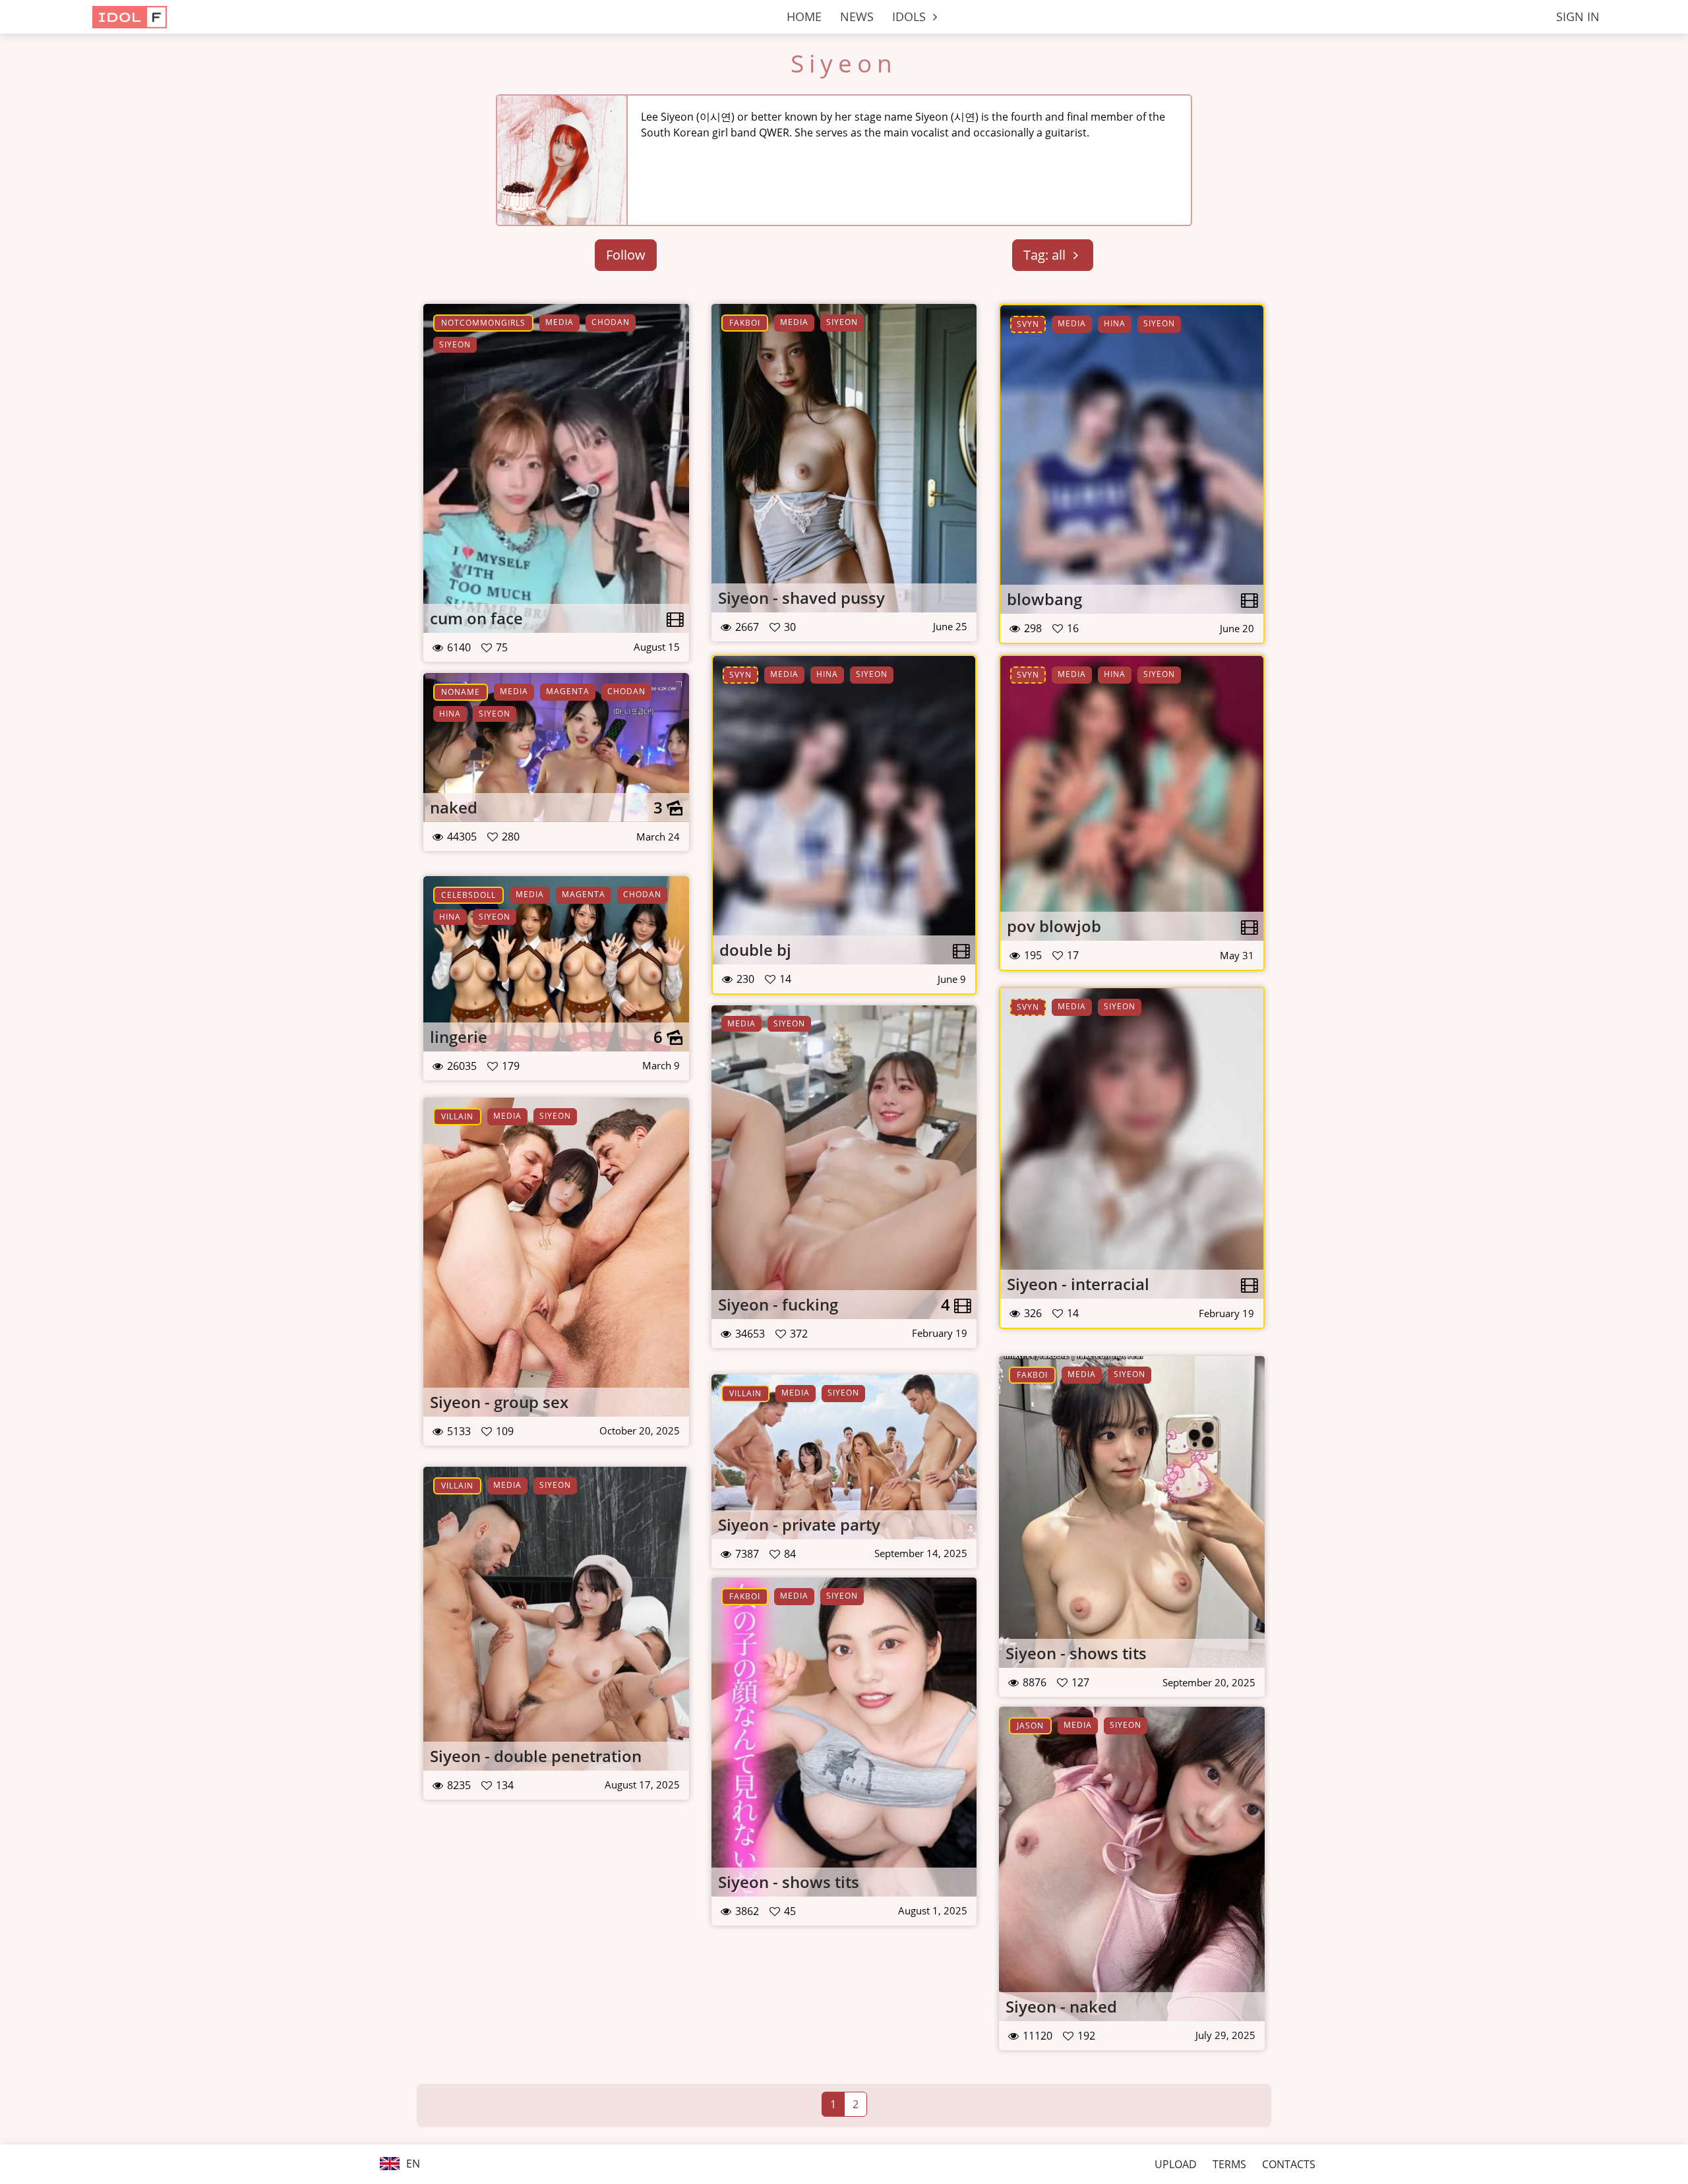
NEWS (857, 16)
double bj (755, 950)
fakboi (745, 323)
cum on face (476, 618)
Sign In (1578, 16)
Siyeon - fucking (778, 1304)
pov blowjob (1054, 926)
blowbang (1044, 599)
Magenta (568, 691)
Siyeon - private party (799, 1524)
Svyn (1028, 324)
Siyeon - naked (1061, 2006)
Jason (1030, 1726)
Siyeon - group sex (499, 1402)
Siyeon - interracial (1078, 1284)
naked (454, 807)
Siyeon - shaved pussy (801, 598)
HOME (804, 16)
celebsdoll (468, 895)
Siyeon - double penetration (536, 1756)
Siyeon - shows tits (1076, 1653)
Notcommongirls (483, 323)
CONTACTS (1289, 2164)
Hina (1115, 323)
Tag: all (1046, 255)
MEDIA (559, 322)
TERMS (1229, 2164)
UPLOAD (1176, 2164)
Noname (461, 692)
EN (412, 2164)
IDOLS (911, 16)
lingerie (459, 1037)
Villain (457, 1116)
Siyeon (844, 63)
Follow (626, 255)
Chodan (611, 322)
